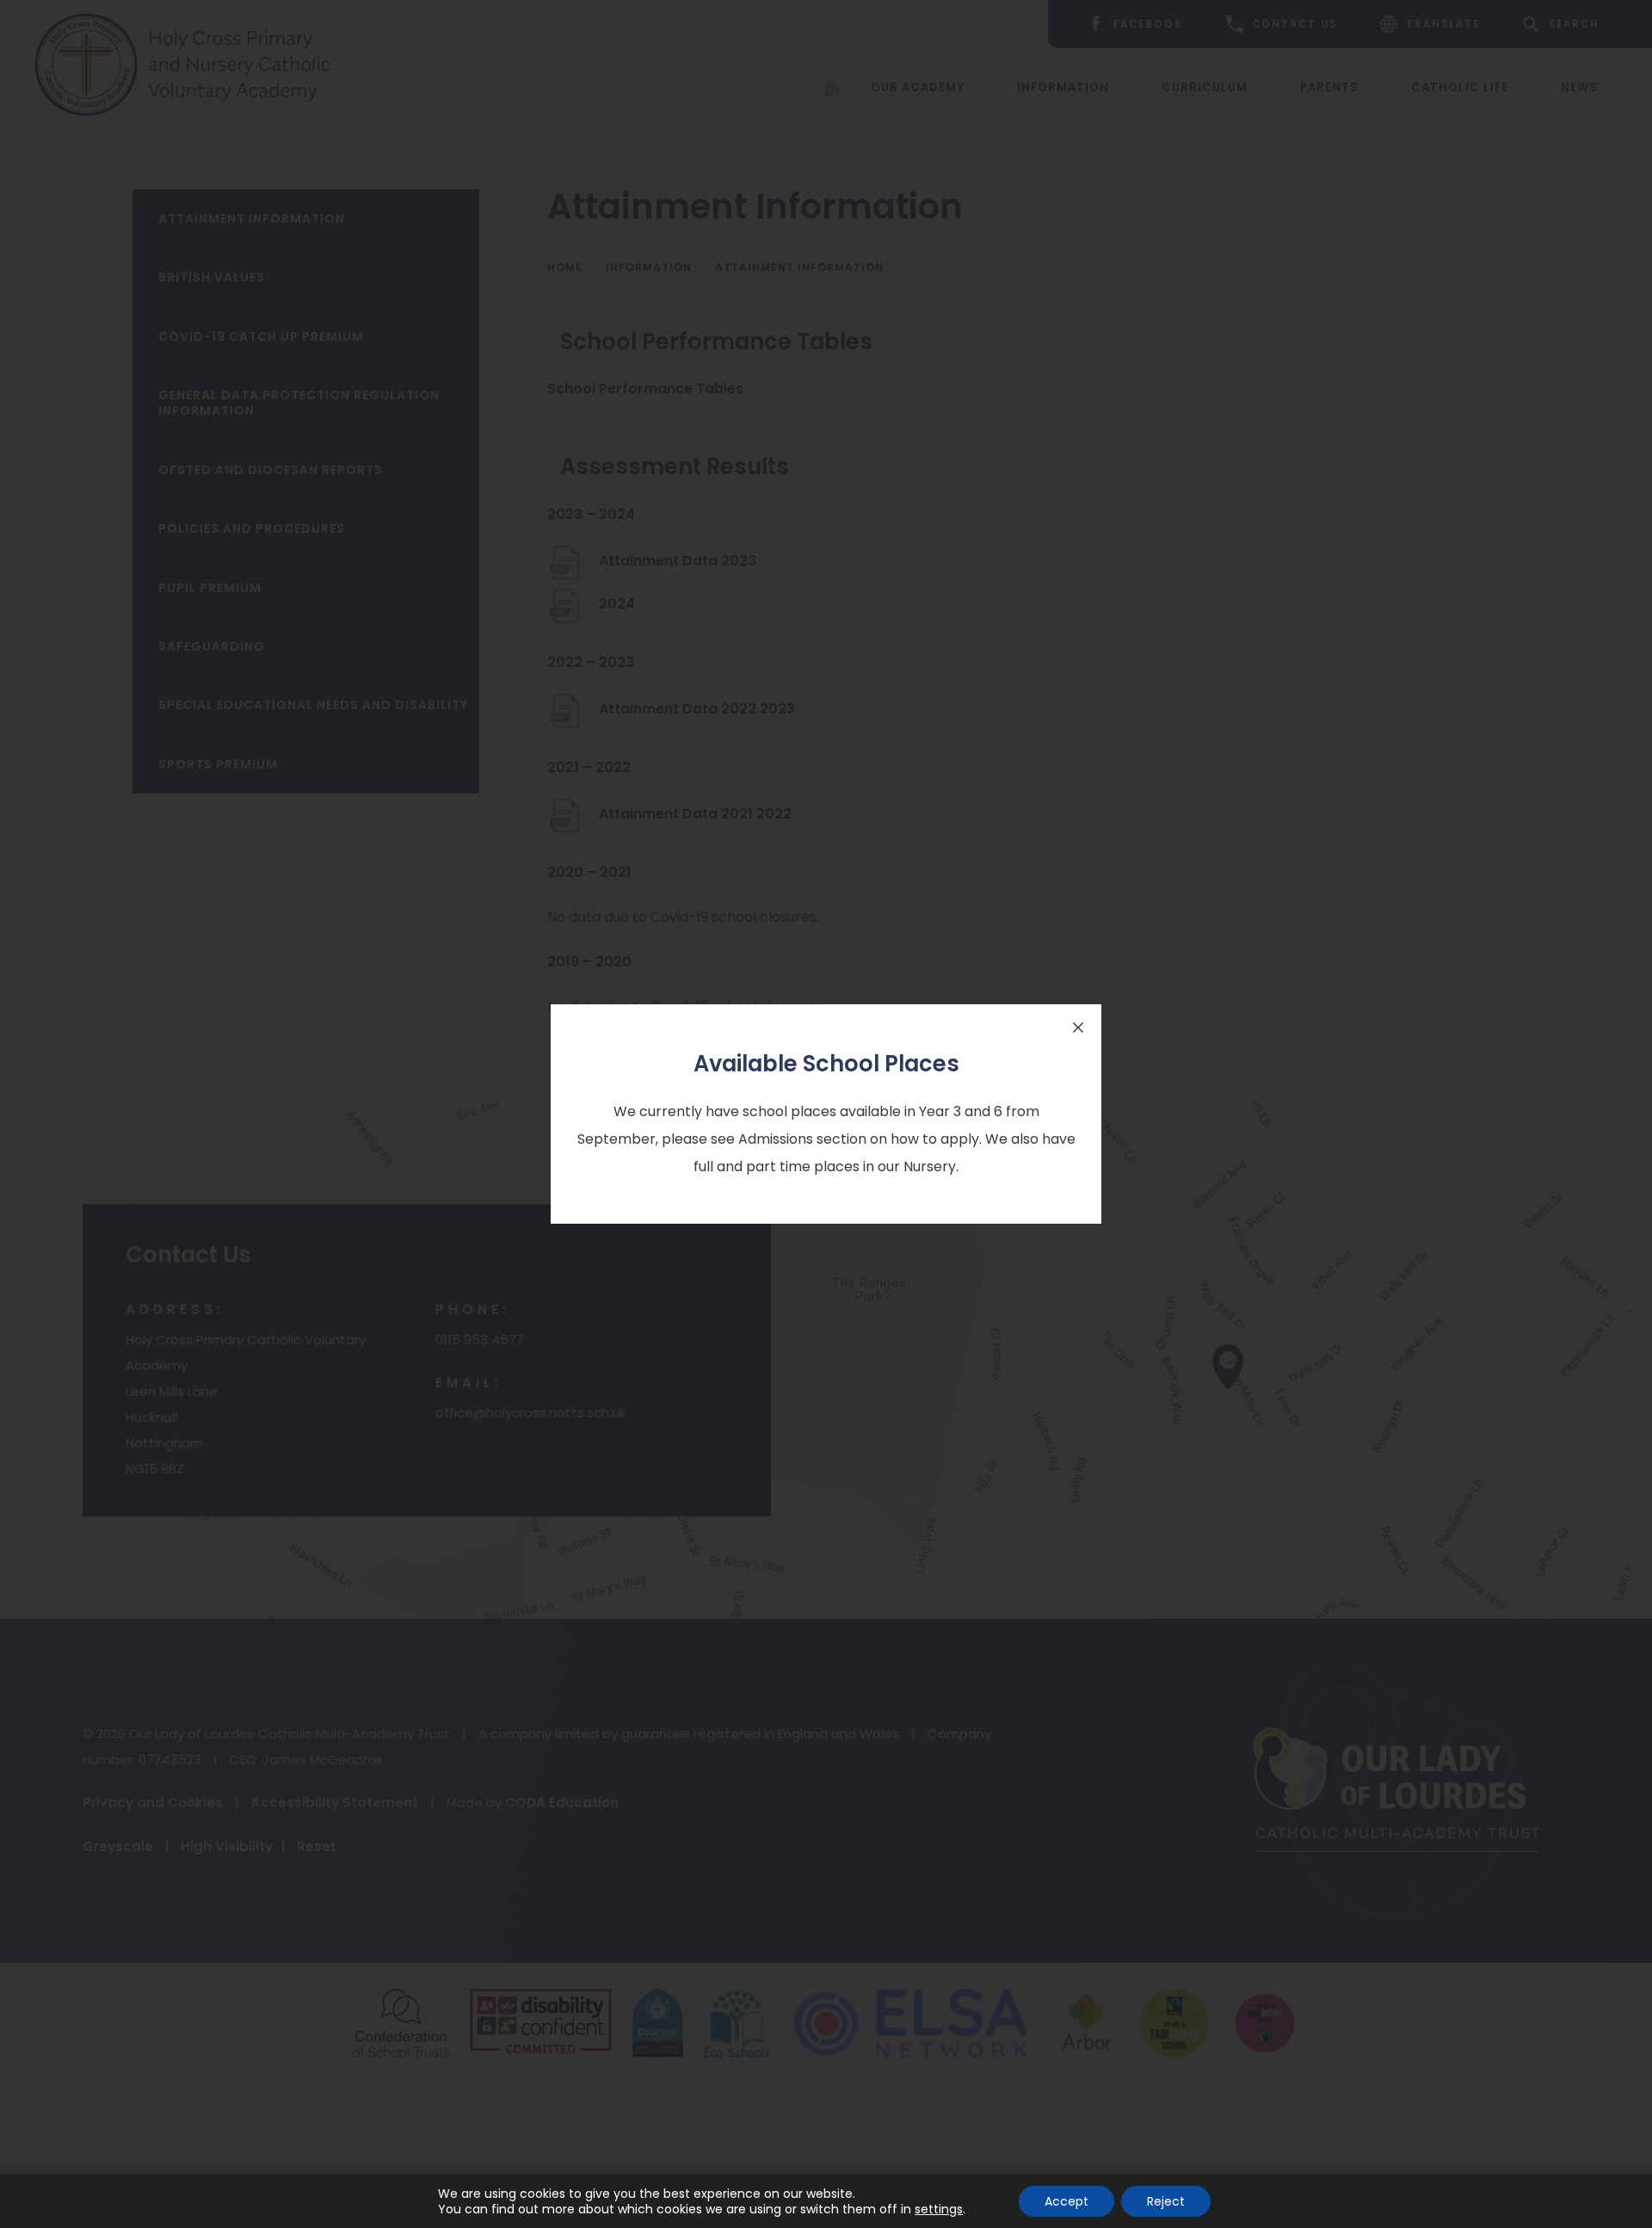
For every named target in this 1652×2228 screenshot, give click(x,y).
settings (939, 2209)
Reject (1166, 2201)
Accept (1066, 2201)
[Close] (1078, 1028)
